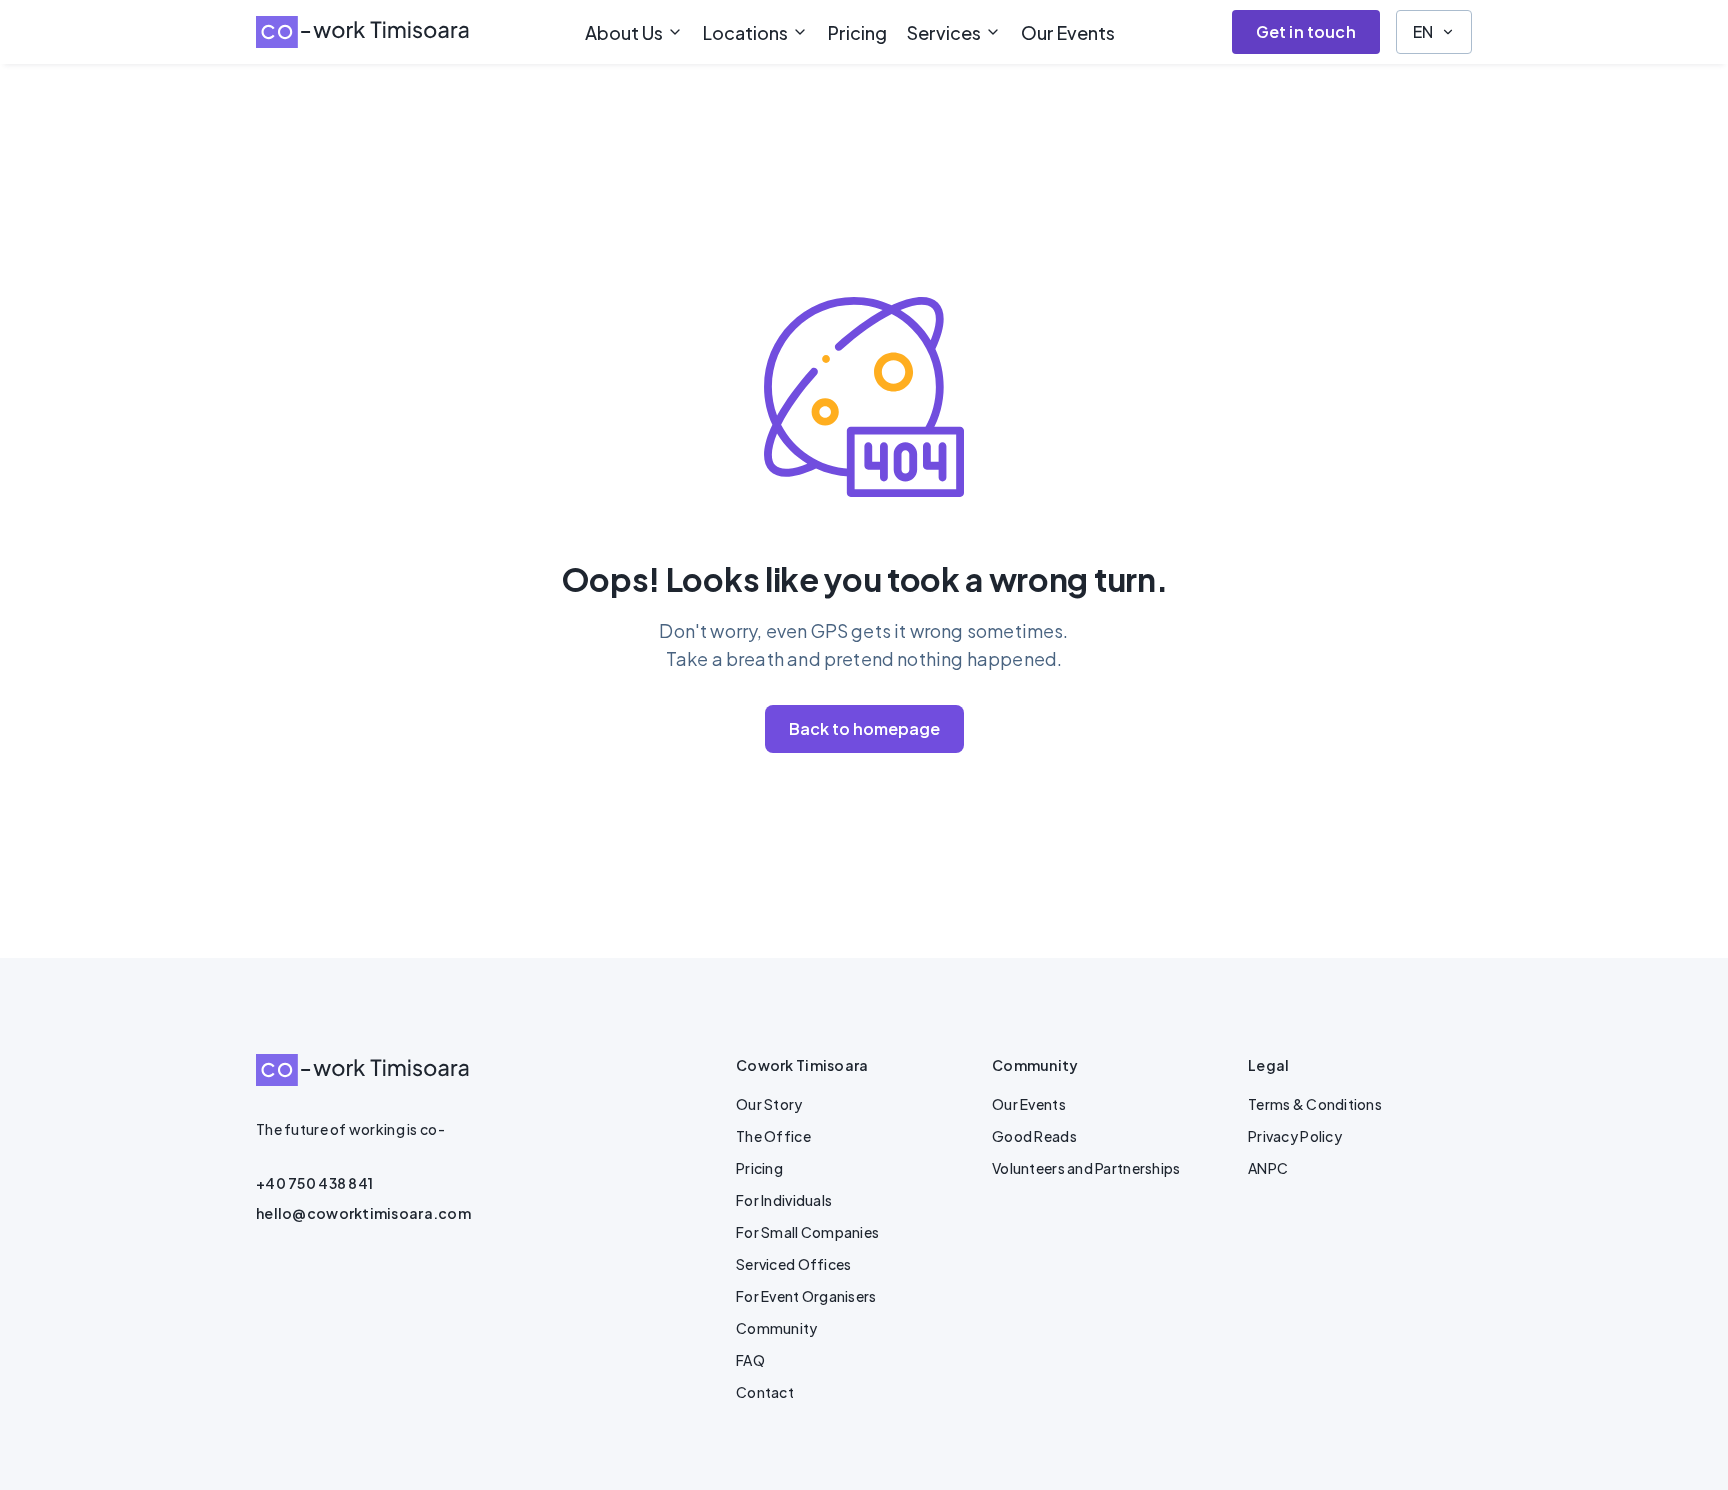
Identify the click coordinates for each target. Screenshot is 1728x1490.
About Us (624, 32)
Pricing (857, 32)
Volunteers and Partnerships (1086, 1168)
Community (777, 1328)
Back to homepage (864, 728)
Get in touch (1306, 31)
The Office (773, 1136)
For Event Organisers (806, 1296)
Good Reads (1034, 1136)
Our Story (769, 1104)
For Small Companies (807, 1232)
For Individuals (784, 1200)
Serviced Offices (793, 1264)
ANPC (1268, 1168)
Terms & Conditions (1315, 1104)
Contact (765, 1392)
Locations (745, 32)
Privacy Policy (1295, 1136)
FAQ (750, 1360)
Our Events (1068, 32)
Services (944, 32)
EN (1423, 31)
